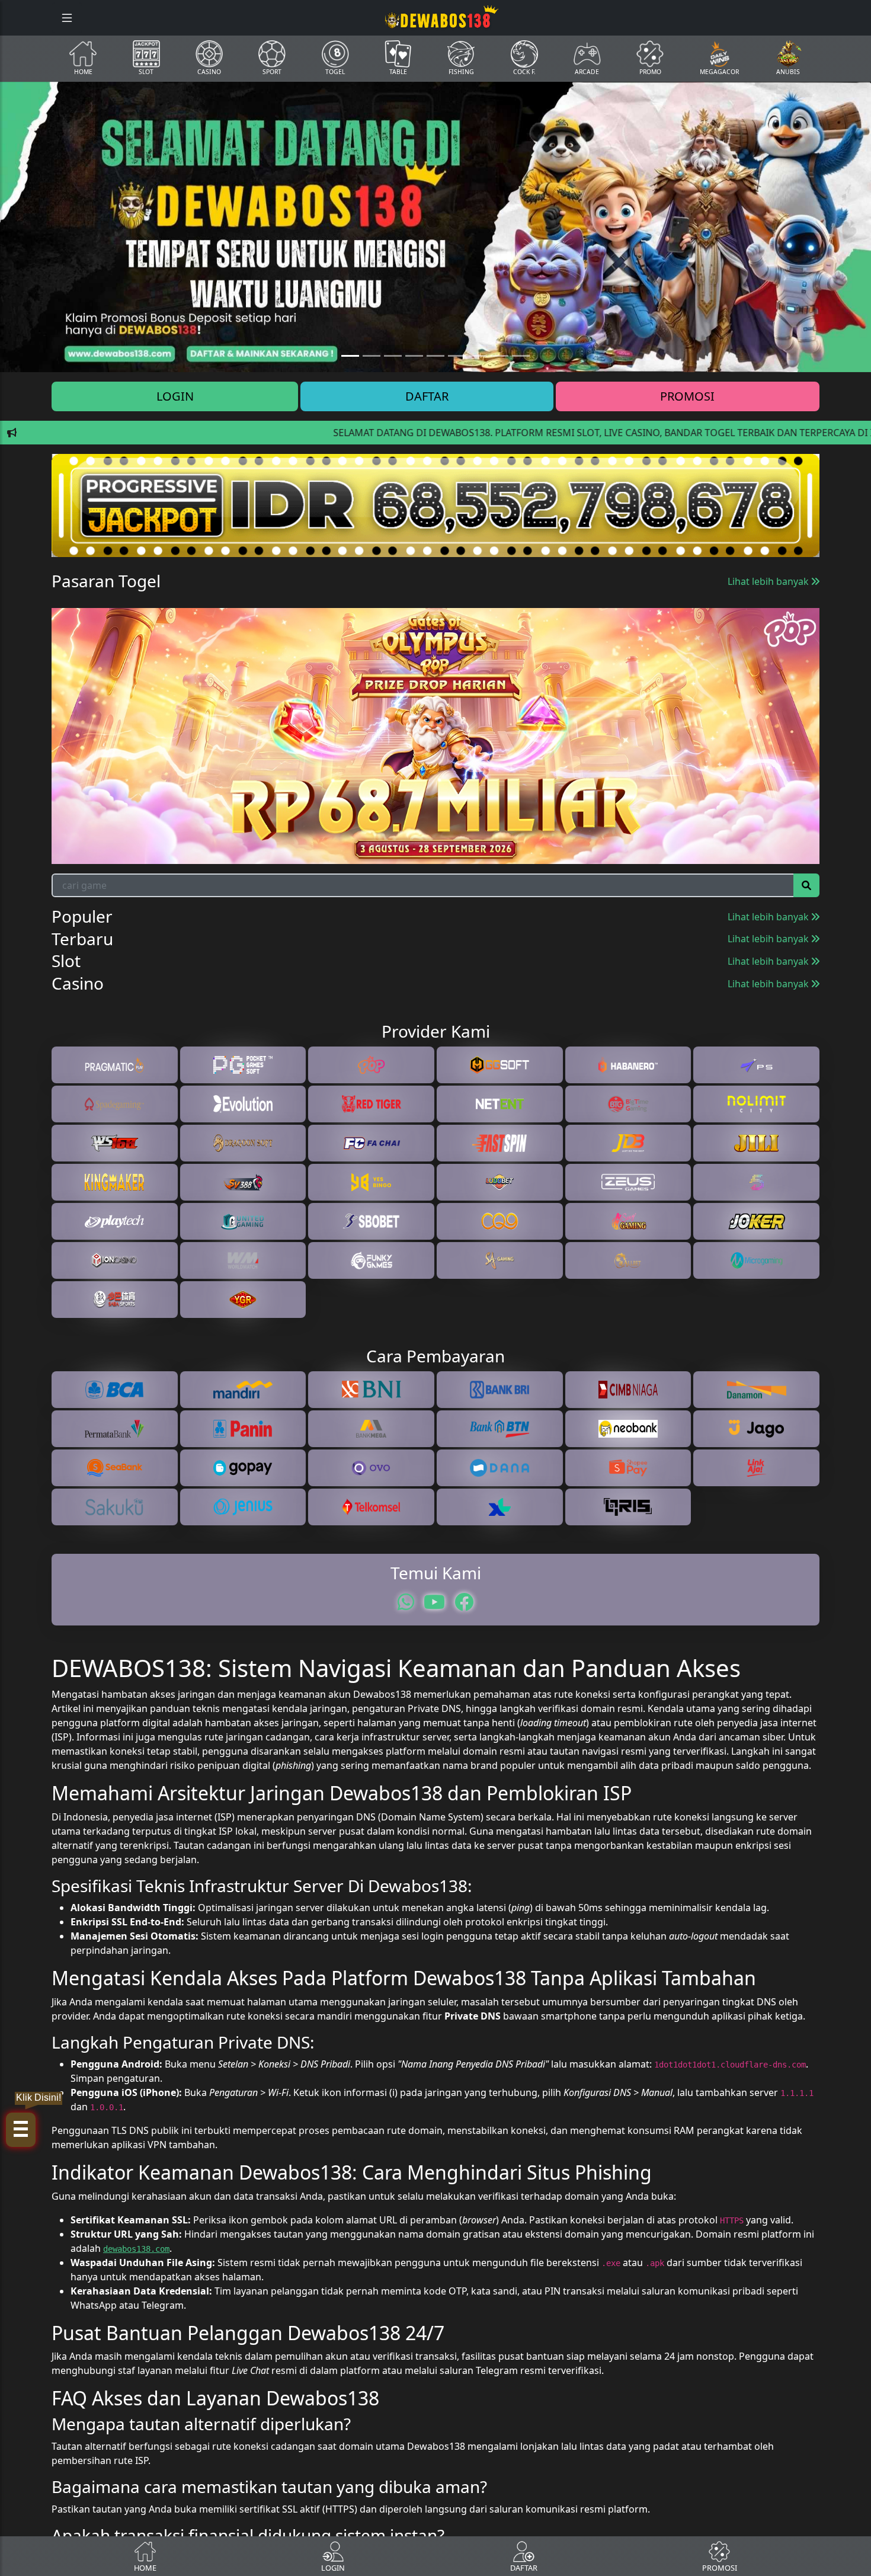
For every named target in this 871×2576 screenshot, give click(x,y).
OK (436, 1472)
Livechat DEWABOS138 (435, 1391)
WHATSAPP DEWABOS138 (435, 1415)
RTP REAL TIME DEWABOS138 (435, 1439)
